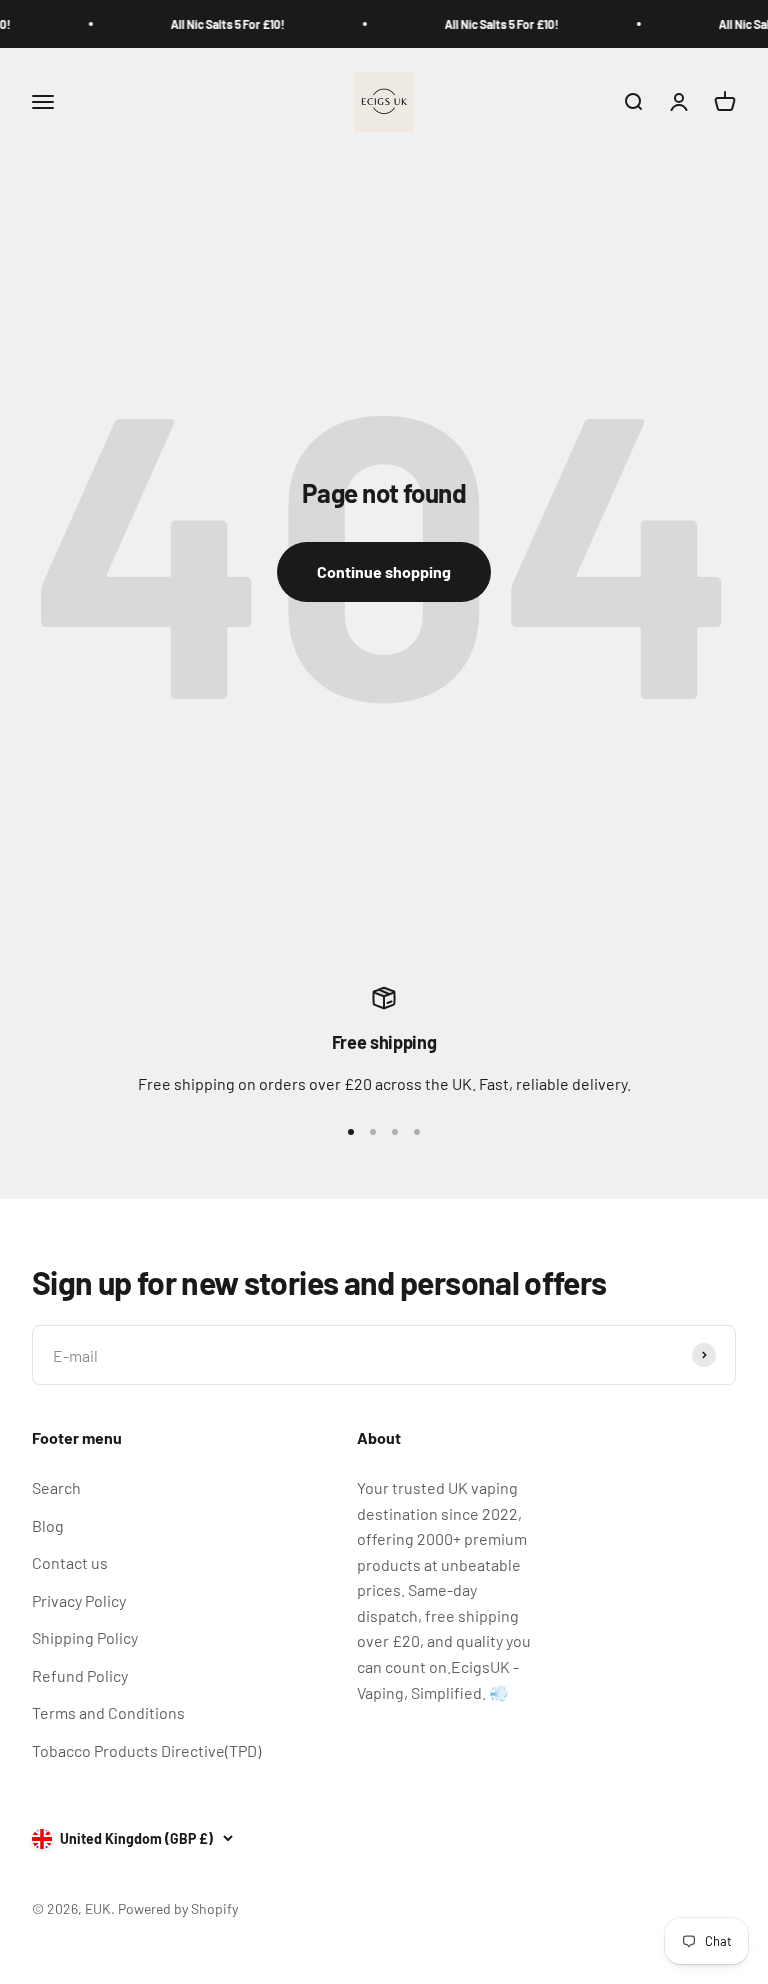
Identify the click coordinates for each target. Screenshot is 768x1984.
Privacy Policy (79, 1600)
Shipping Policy (85, 1637)
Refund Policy (80, 1675)
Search (56, 1487)
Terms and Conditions (108, 1712)
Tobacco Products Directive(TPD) (146, 1750)
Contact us (70, 1562)
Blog (48, 1525)
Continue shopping (384, 571)
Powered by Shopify (178, 1908)
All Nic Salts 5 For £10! (218, 24)
